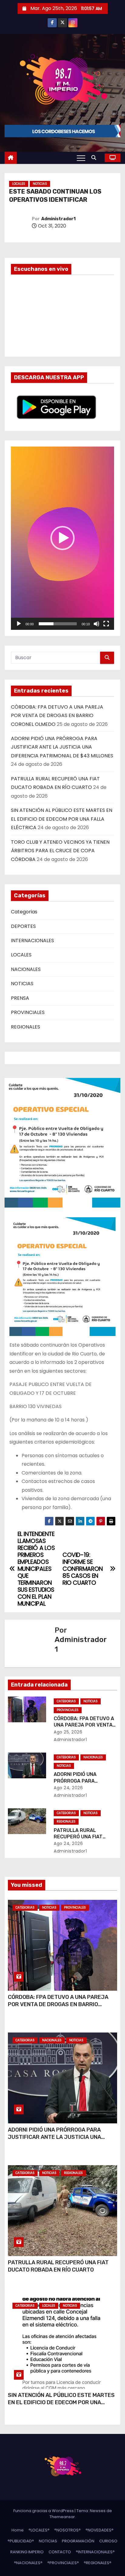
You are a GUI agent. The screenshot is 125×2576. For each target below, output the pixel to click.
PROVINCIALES (28, 1012)
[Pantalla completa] (106, 624)
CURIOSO (108, 2541)
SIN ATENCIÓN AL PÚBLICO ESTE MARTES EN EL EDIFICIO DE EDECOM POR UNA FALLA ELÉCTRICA (62, 819)
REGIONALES (25, 1027)
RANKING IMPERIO (27, 2552)
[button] (95, 158)
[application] (62, 538)
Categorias (24, 912)
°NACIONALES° (28, 2563)
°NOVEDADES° (100, 2530)
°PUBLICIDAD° (21, 2541)
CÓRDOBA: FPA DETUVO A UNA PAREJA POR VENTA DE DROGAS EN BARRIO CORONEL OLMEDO (57, 716)
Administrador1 (58, 219)
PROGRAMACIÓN (78, 2541)
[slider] (58, 624)
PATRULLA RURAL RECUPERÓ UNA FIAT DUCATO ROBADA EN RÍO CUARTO (58, 2266)
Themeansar (62, 2517)
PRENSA (20, 998)
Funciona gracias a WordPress (44, 2511)
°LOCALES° (39, 2530)
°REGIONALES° (98, 2563)
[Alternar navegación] (81, 158)
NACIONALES (26, 969)
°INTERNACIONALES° (95, 2552)
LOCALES (19, 184)
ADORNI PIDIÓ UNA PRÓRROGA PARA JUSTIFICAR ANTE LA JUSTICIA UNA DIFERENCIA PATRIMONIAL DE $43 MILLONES (62, 747)
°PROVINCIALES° (63, 2563)
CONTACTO (60, 2552)
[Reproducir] (19, 624)
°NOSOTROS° (68, 2530)
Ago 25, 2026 (68, 1732)
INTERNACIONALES (32, 941)
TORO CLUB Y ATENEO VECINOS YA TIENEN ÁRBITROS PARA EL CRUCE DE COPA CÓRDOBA (60, 851)
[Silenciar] (96, 624)
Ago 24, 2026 (68, 1788)
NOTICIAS (40, 184)
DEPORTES (23, 926)
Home (18, 2530)
